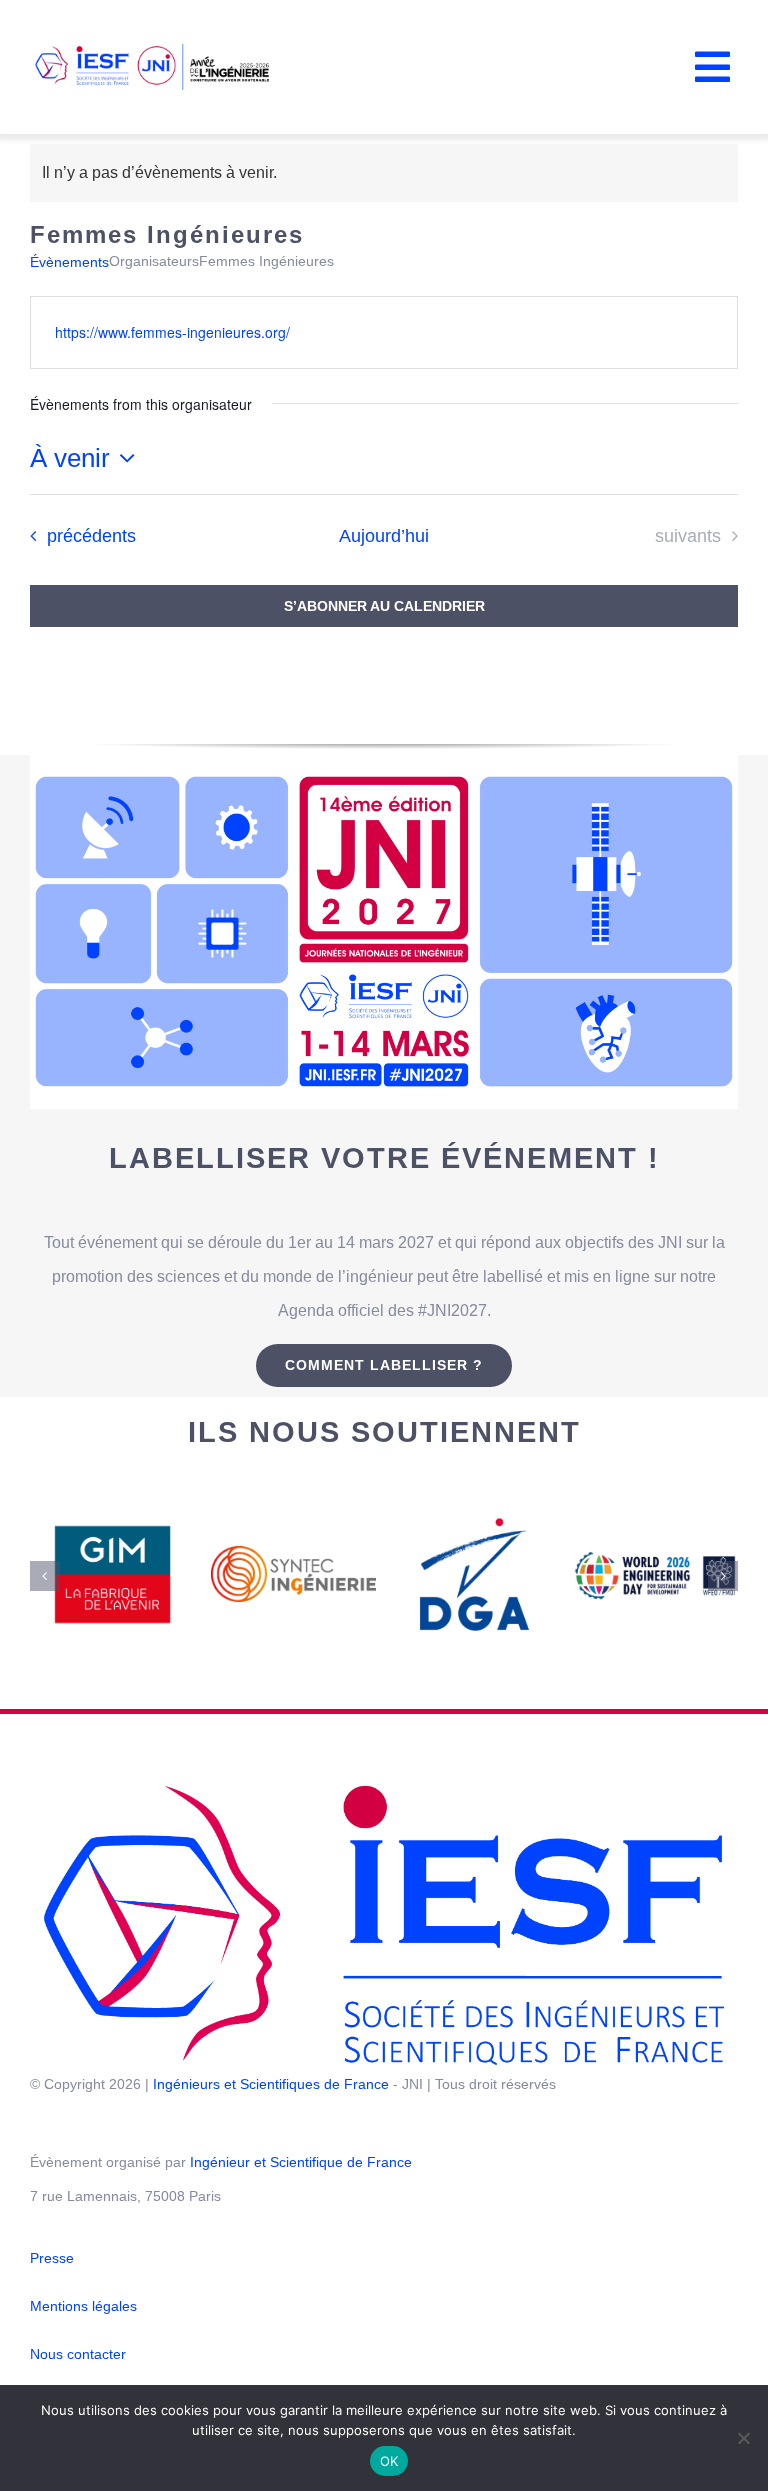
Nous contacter (78, 2354)
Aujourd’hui (384, 536)
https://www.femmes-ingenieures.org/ (172, 332)
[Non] (743, 2438)
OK (389, 2461)
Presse (52, 2258)
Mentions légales (83, 2306)
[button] (45, 1576)
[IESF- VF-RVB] (384, 1791)
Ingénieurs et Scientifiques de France (271, 2084)
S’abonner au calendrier (384, 606)
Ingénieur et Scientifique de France (301, 2162)
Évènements (69, 262)
